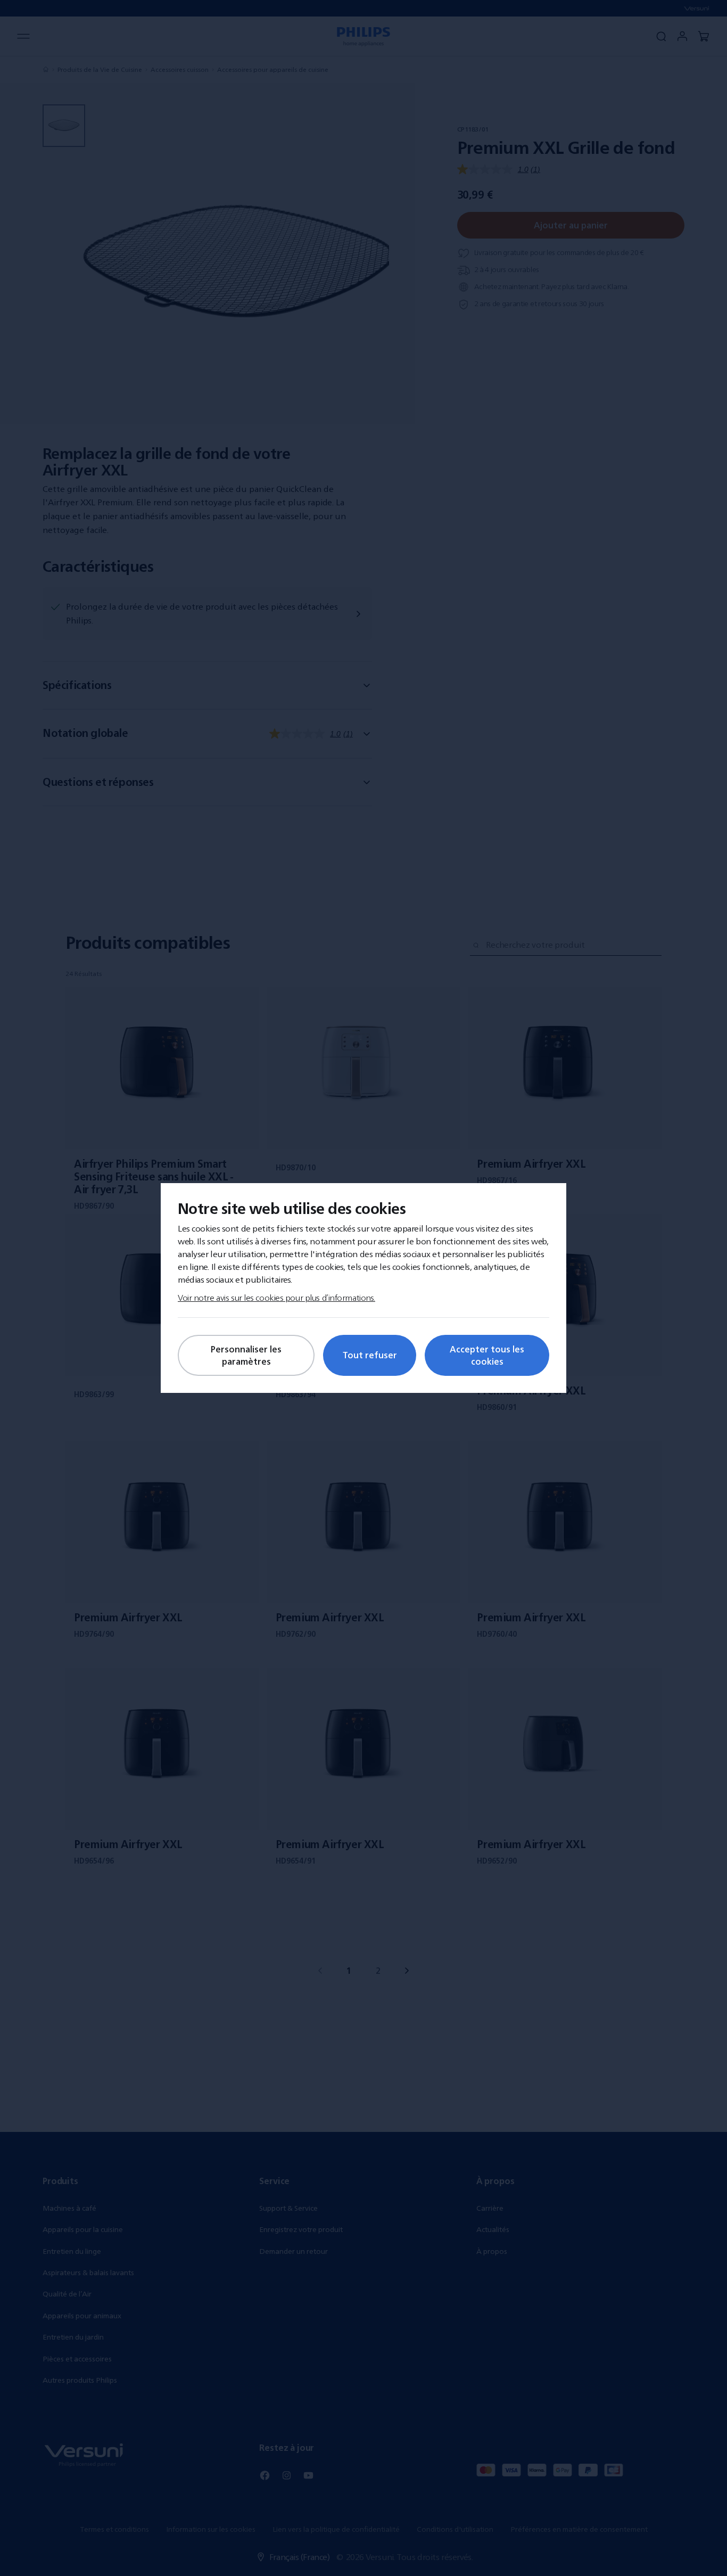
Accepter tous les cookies (487, 1355)
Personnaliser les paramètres (246, 1355)
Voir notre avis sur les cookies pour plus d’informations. (276, 1298)
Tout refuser (370, 1355)
